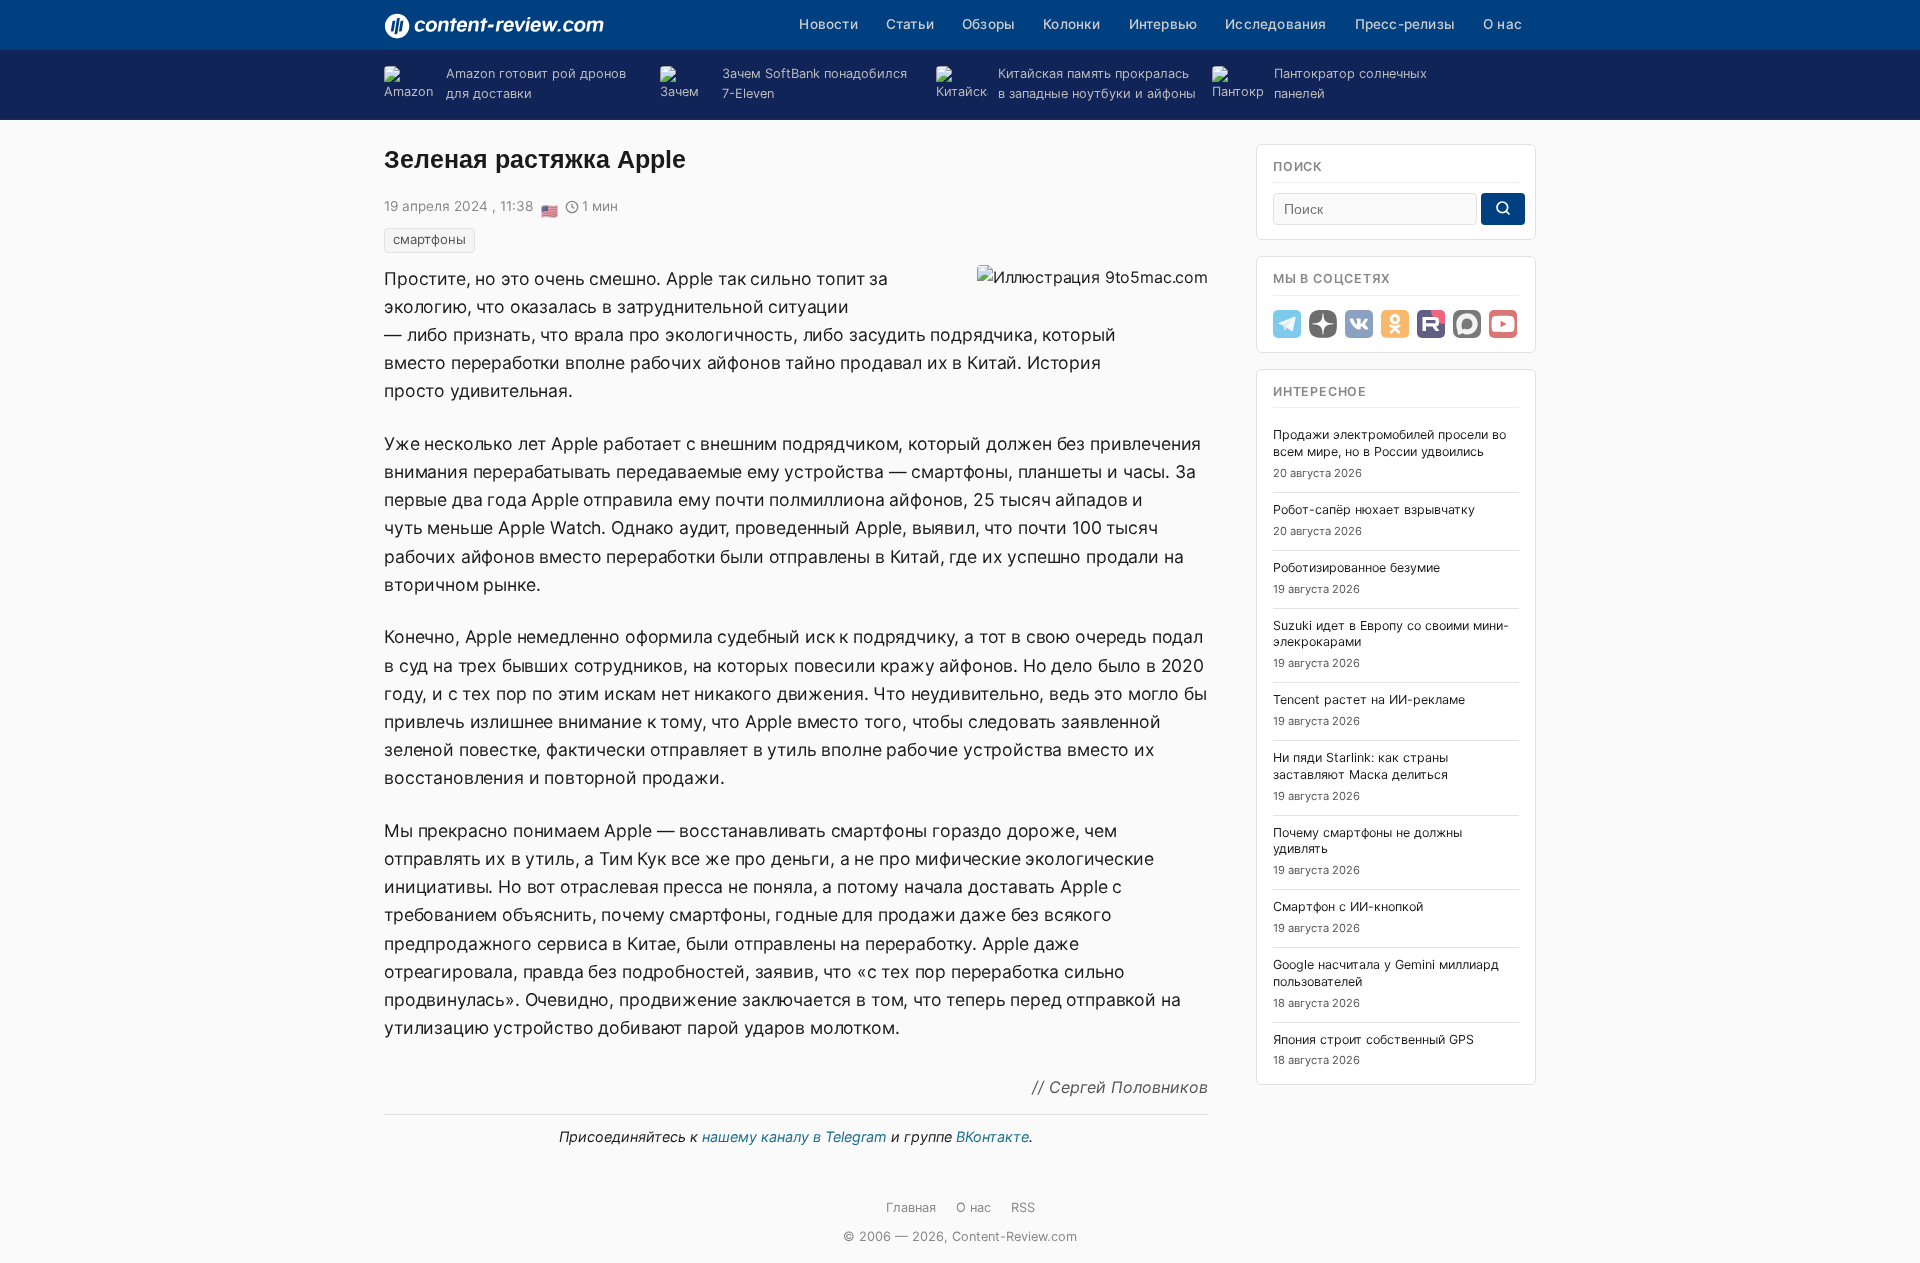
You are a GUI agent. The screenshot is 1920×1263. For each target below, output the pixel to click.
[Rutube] (1431, 324)
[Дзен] (1323, 324)
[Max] (1467, 324)
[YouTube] (1503, 324)
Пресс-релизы (1405, 24)
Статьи (910, 24)
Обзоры (988, 24)
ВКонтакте (992, 1136)
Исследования (1275, 24)
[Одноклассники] (1395, 324)
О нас (1502, 24)
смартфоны (429, 239)
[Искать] (1503, 209)
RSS (1023, 1207)
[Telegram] (1287, 324)
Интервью (1163, 24)
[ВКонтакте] (1359, 324)
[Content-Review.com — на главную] (494, 26)
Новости (828, 24)
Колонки (1071, 24)
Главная (911, 1207)
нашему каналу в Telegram (794, 1136)
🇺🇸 (549, 208)
